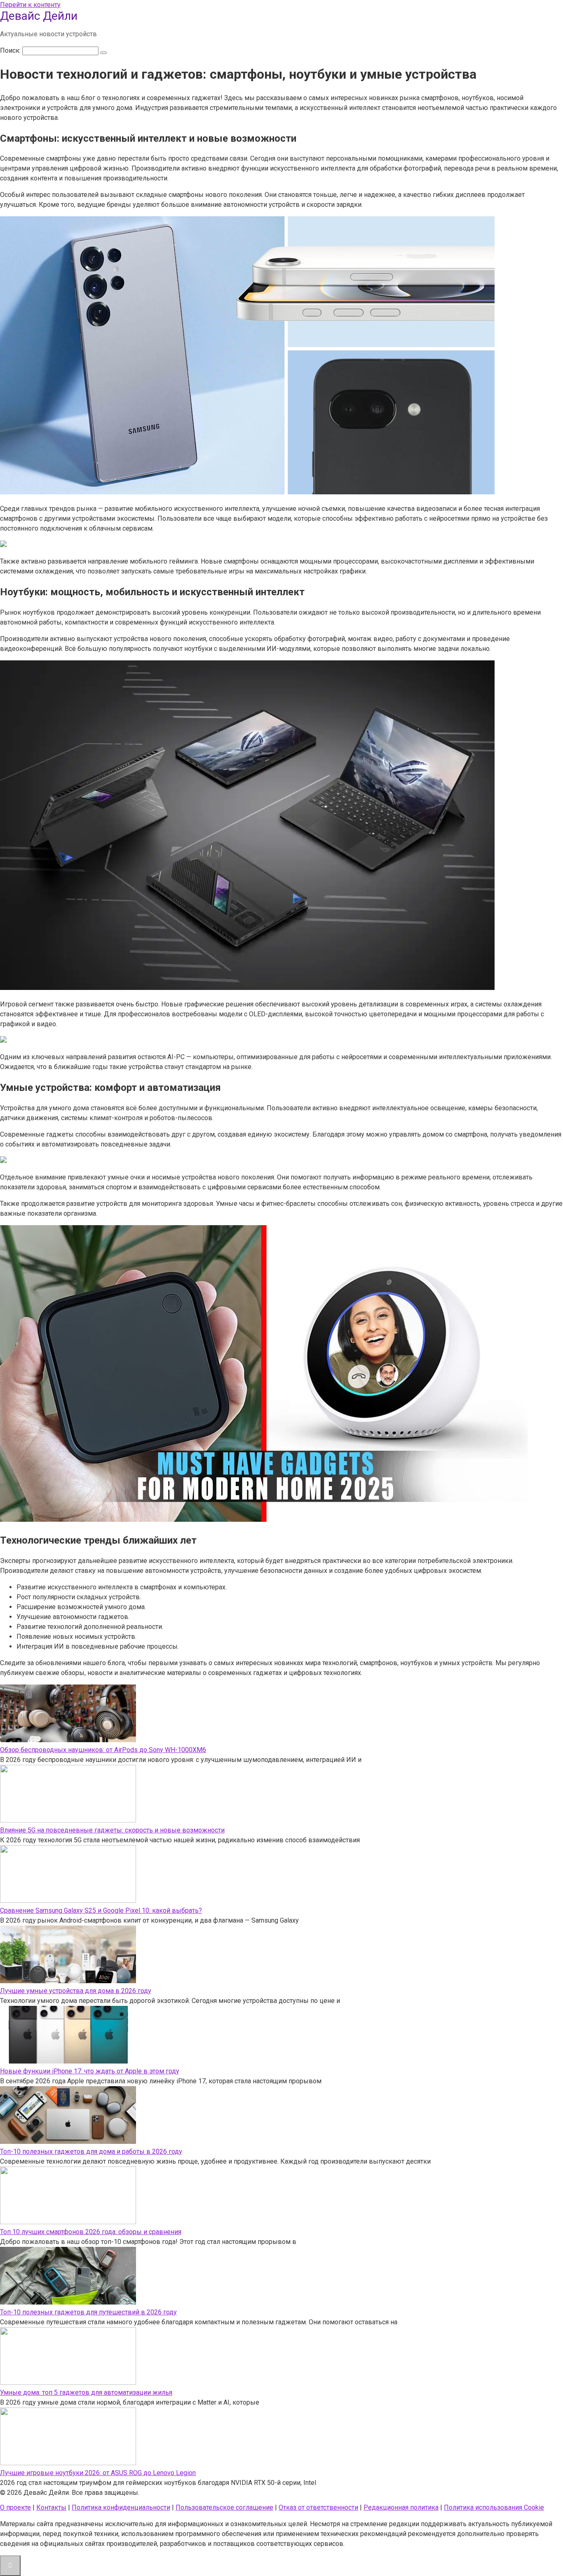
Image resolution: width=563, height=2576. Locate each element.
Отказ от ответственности (318, 2507)
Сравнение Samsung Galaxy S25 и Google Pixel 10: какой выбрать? (101, 1910)
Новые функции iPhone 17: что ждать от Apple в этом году (90, 2071)
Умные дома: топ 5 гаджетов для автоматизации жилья (86, 2392)
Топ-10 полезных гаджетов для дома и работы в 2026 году (91, 2151)
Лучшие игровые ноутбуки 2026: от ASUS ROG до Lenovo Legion (98, 2473)
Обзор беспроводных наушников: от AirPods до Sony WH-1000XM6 (103, 1750)
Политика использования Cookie (494, 2507)
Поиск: (11, 50)
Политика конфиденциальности (121, 2507)
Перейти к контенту (30, 5)
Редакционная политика (401, 2507)
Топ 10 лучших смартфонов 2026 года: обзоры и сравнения (91, 2232)
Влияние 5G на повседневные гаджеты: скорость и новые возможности (112, 1830)
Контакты (51, 2507)
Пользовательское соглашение (224, 2507)
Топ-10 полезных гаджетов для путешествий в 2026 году (88, 2312)
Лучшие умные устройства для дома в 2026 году (76, 1991)
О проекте (15, 2507)
